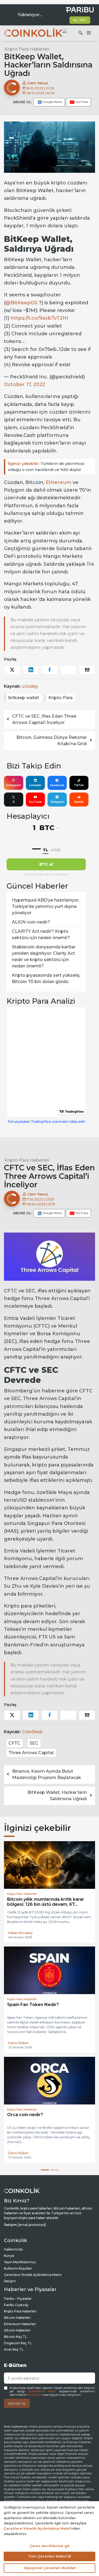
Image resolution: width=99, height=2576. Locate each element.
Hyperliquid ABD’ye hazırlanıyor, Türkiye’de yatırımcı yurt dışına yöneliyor (46, 906)
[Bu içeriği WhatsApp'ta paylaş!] (68, 670)
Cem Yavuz (37, 83)
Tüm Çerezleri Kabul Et (49, 2556)
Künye (9, 2256)
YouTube (35, 802)
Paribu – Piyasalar (18, 2299)
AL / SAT (80, 20)
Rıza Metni (35, 2395)
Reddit (79, 802)
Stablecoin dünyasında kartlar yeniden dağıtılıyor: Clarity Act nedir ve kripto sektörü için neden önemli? (44, 956)
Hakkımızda (13, 2249)
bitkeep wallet (24, 698)
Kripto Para (60, 698)
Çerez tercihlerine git (49, 2546)
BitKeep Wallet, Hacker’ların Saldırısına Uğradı (57, 1796)
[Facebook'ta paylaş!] (49, 670)
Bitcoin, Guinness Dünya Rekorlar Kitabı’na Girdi (52, 741)
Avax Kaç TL (14, 2349)
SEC (34, 1743)
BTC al (46, 864)
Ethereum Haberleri (20, 2324)
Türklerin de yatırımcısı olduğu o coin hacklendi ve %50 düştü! (46, 467)
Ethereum (58, 482)
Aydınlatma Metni (42, 2391)
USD (56, 850)
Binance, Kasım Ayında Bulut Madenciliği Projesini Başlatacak (47, 1774)
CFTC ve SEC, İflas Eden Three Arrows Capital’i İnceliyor (44, 719)
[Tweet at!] (12, 670)
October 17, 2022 (25, 384)
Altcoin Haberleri (17, 2330)
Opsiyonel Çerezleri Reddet (50, 2568)
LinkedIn (35, 785)
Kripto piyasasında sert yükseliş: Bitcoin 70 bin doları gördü (46, 978)
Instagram (14, 785)
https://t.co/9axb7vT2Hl (39, 318)
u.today (30, 686)
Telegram (57, 802)
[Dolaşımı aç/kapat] (89, 33)
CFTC (14, 1743)
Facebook (57, 785)
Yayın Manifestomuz (20, 2262)
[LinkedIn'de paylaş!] (31, 670)
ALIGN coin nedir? (31, 922)
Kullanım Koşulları (18, 2268)
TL (46, 850)
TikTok (79, 785)
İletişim (10, 2281)
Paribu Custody (16, 2305)
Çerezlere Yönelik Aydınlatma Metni (33, 2275)
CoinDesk (32, 1732)
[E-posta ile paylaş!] (87, 670)
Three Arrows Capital (31, 1753)
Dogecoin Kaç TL (18, 2343)
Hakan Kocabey (20, 1933)
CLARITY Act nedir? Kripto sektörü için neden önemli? (41, 934)
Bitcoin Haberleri (17, 2318)
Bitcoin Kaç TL (15, 2337)
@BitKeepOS (22, 303)
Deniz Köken (18, 2043)
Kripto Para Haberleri (27, 49)
